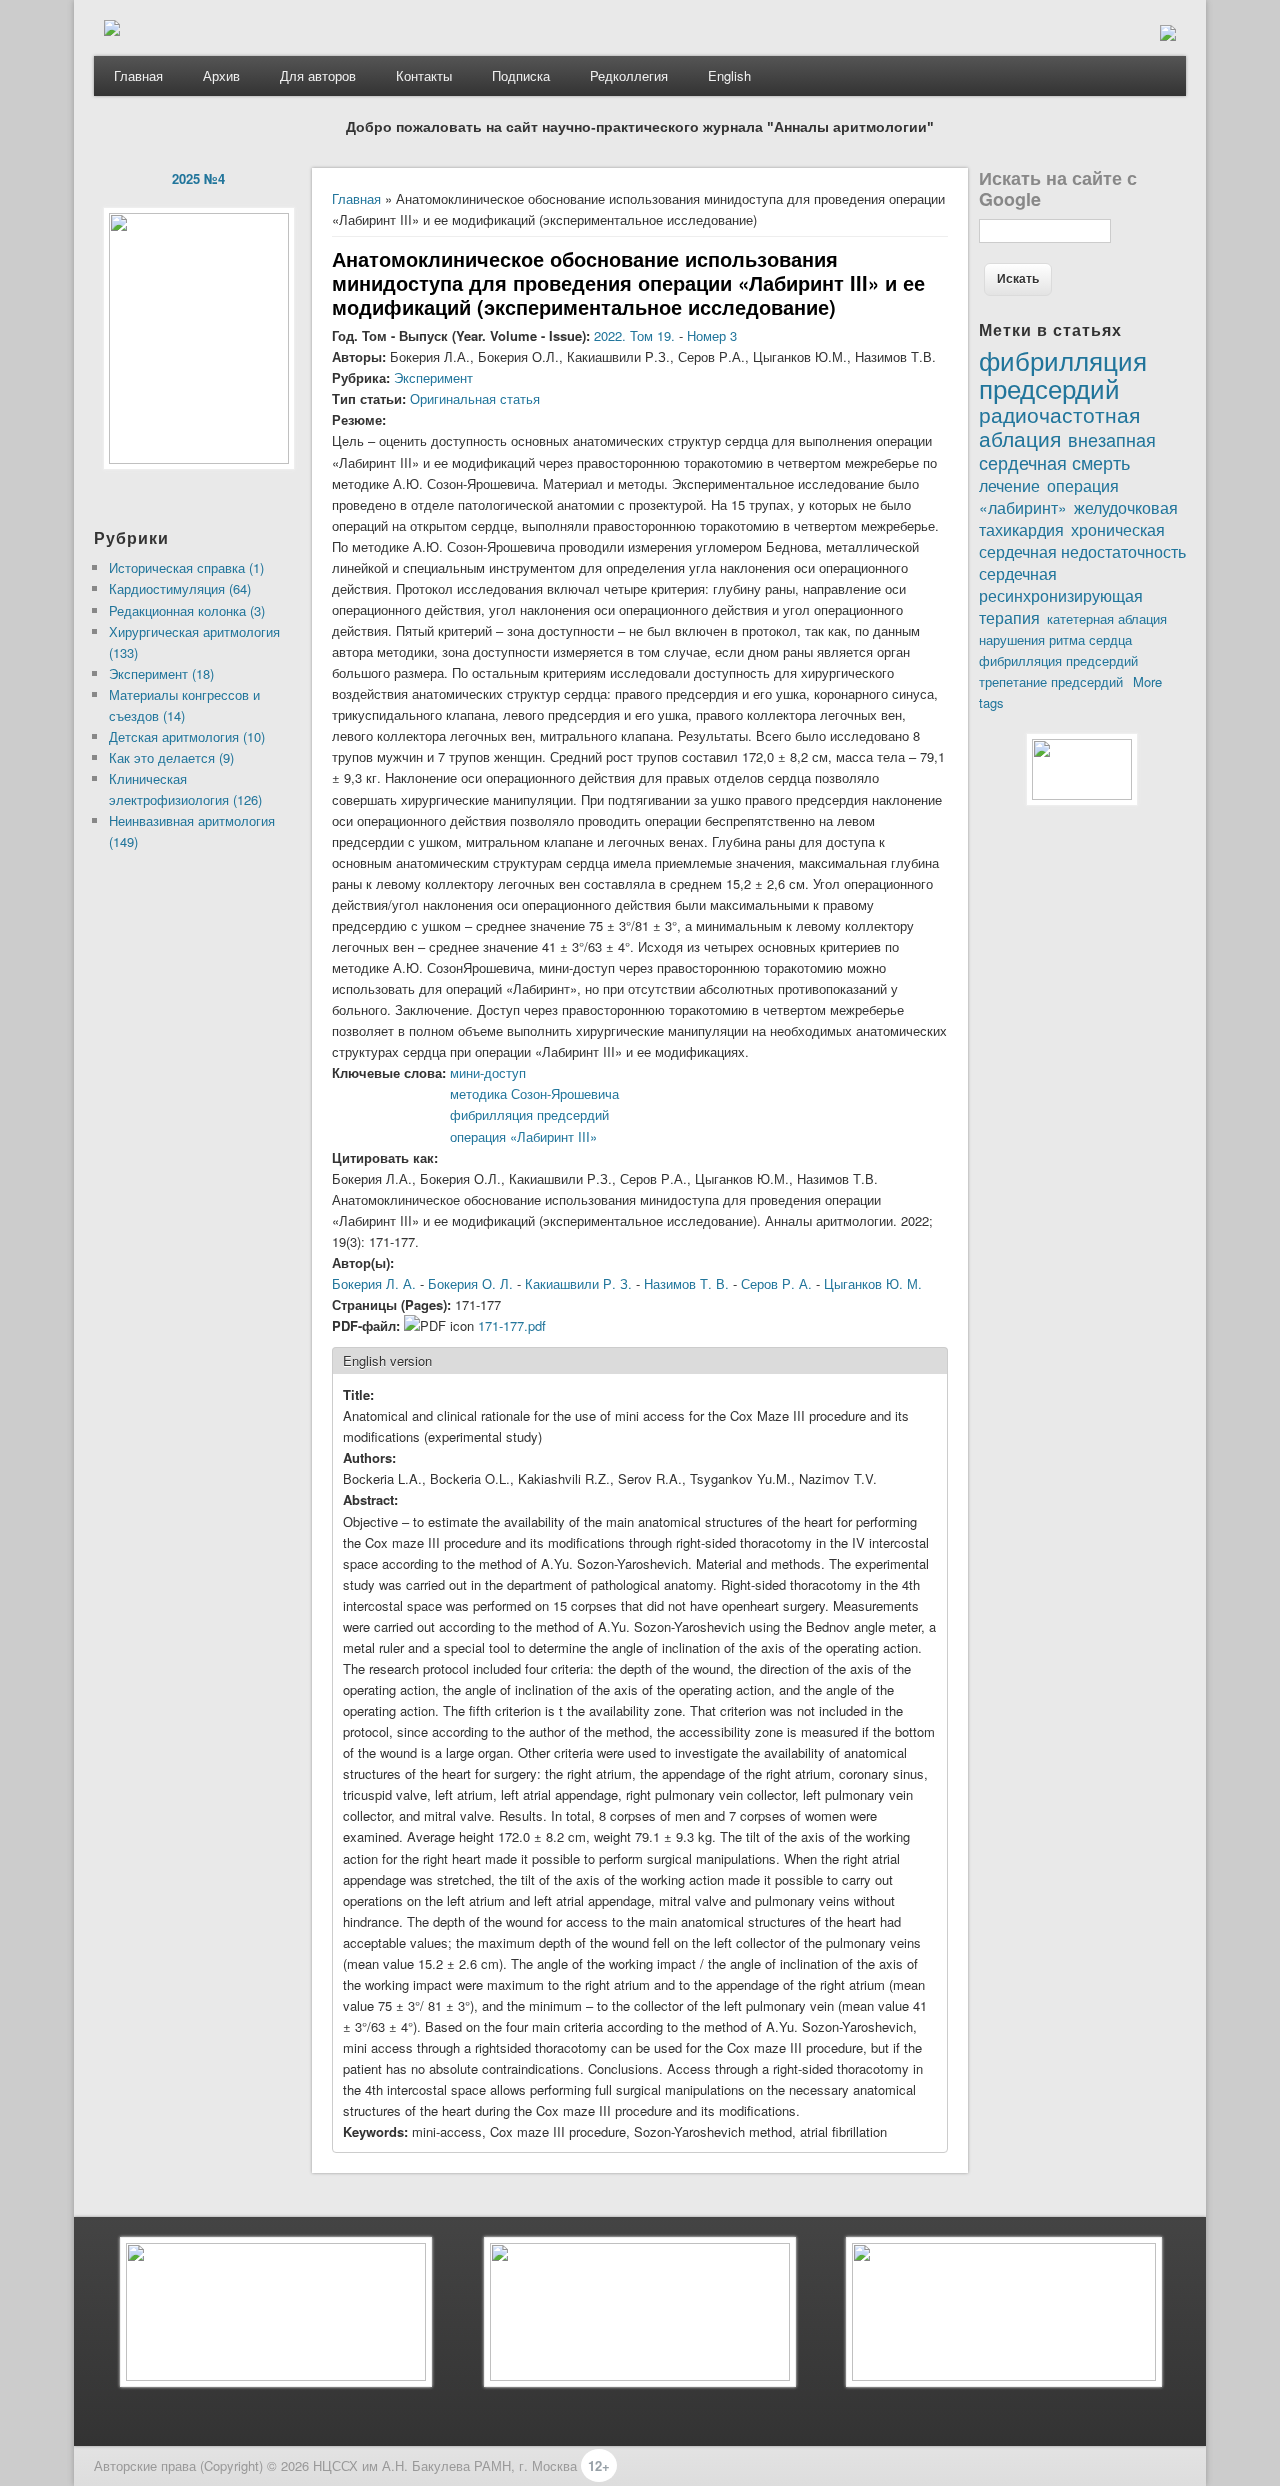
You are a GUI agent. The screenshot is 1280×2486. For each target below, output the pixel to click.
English (729, 75)
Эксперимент (433, 377)
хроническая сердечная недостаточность (1082, 540)
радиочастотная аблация (1059, 426)
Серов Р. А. (776, 1283)
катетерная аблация (1107, 618)
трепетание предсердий (1051, 681)
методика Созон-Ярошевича (534, 1093)
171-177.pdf (512, 1325)
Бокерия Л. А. (374, 1283)
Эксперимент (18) (161, 673)
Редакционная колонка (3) (187, 610)
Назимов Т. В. (686, 1283)
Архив (221, 75)
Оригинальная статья (475, 398)
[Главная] (112, 30)
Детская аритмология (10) (187, 736)
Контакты (424, 75)
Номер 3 (712, 335)
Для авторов (318, 75)
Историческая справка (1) (186, 567)
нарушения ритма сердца (1055, 639)
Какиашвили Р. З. (578, 1283)
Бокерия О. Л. (470, 1283)
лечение (1009, 485)
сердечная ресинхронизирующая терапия (1061, 595)
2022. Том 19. (634, 335)
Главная (138, 75)
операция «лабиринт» (1049, 496)
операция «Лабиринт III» (523, 1136)
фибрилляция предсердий (529, 1114)
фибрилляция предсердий (1058, 660)
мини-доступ (488, 1072)
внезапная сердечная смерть (1067, 450)
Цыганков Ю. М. (873, 1283)
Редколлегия (629, 75)
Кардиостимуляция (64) (180, 588)
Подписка (521, 75)
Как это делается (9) (171, 757)
